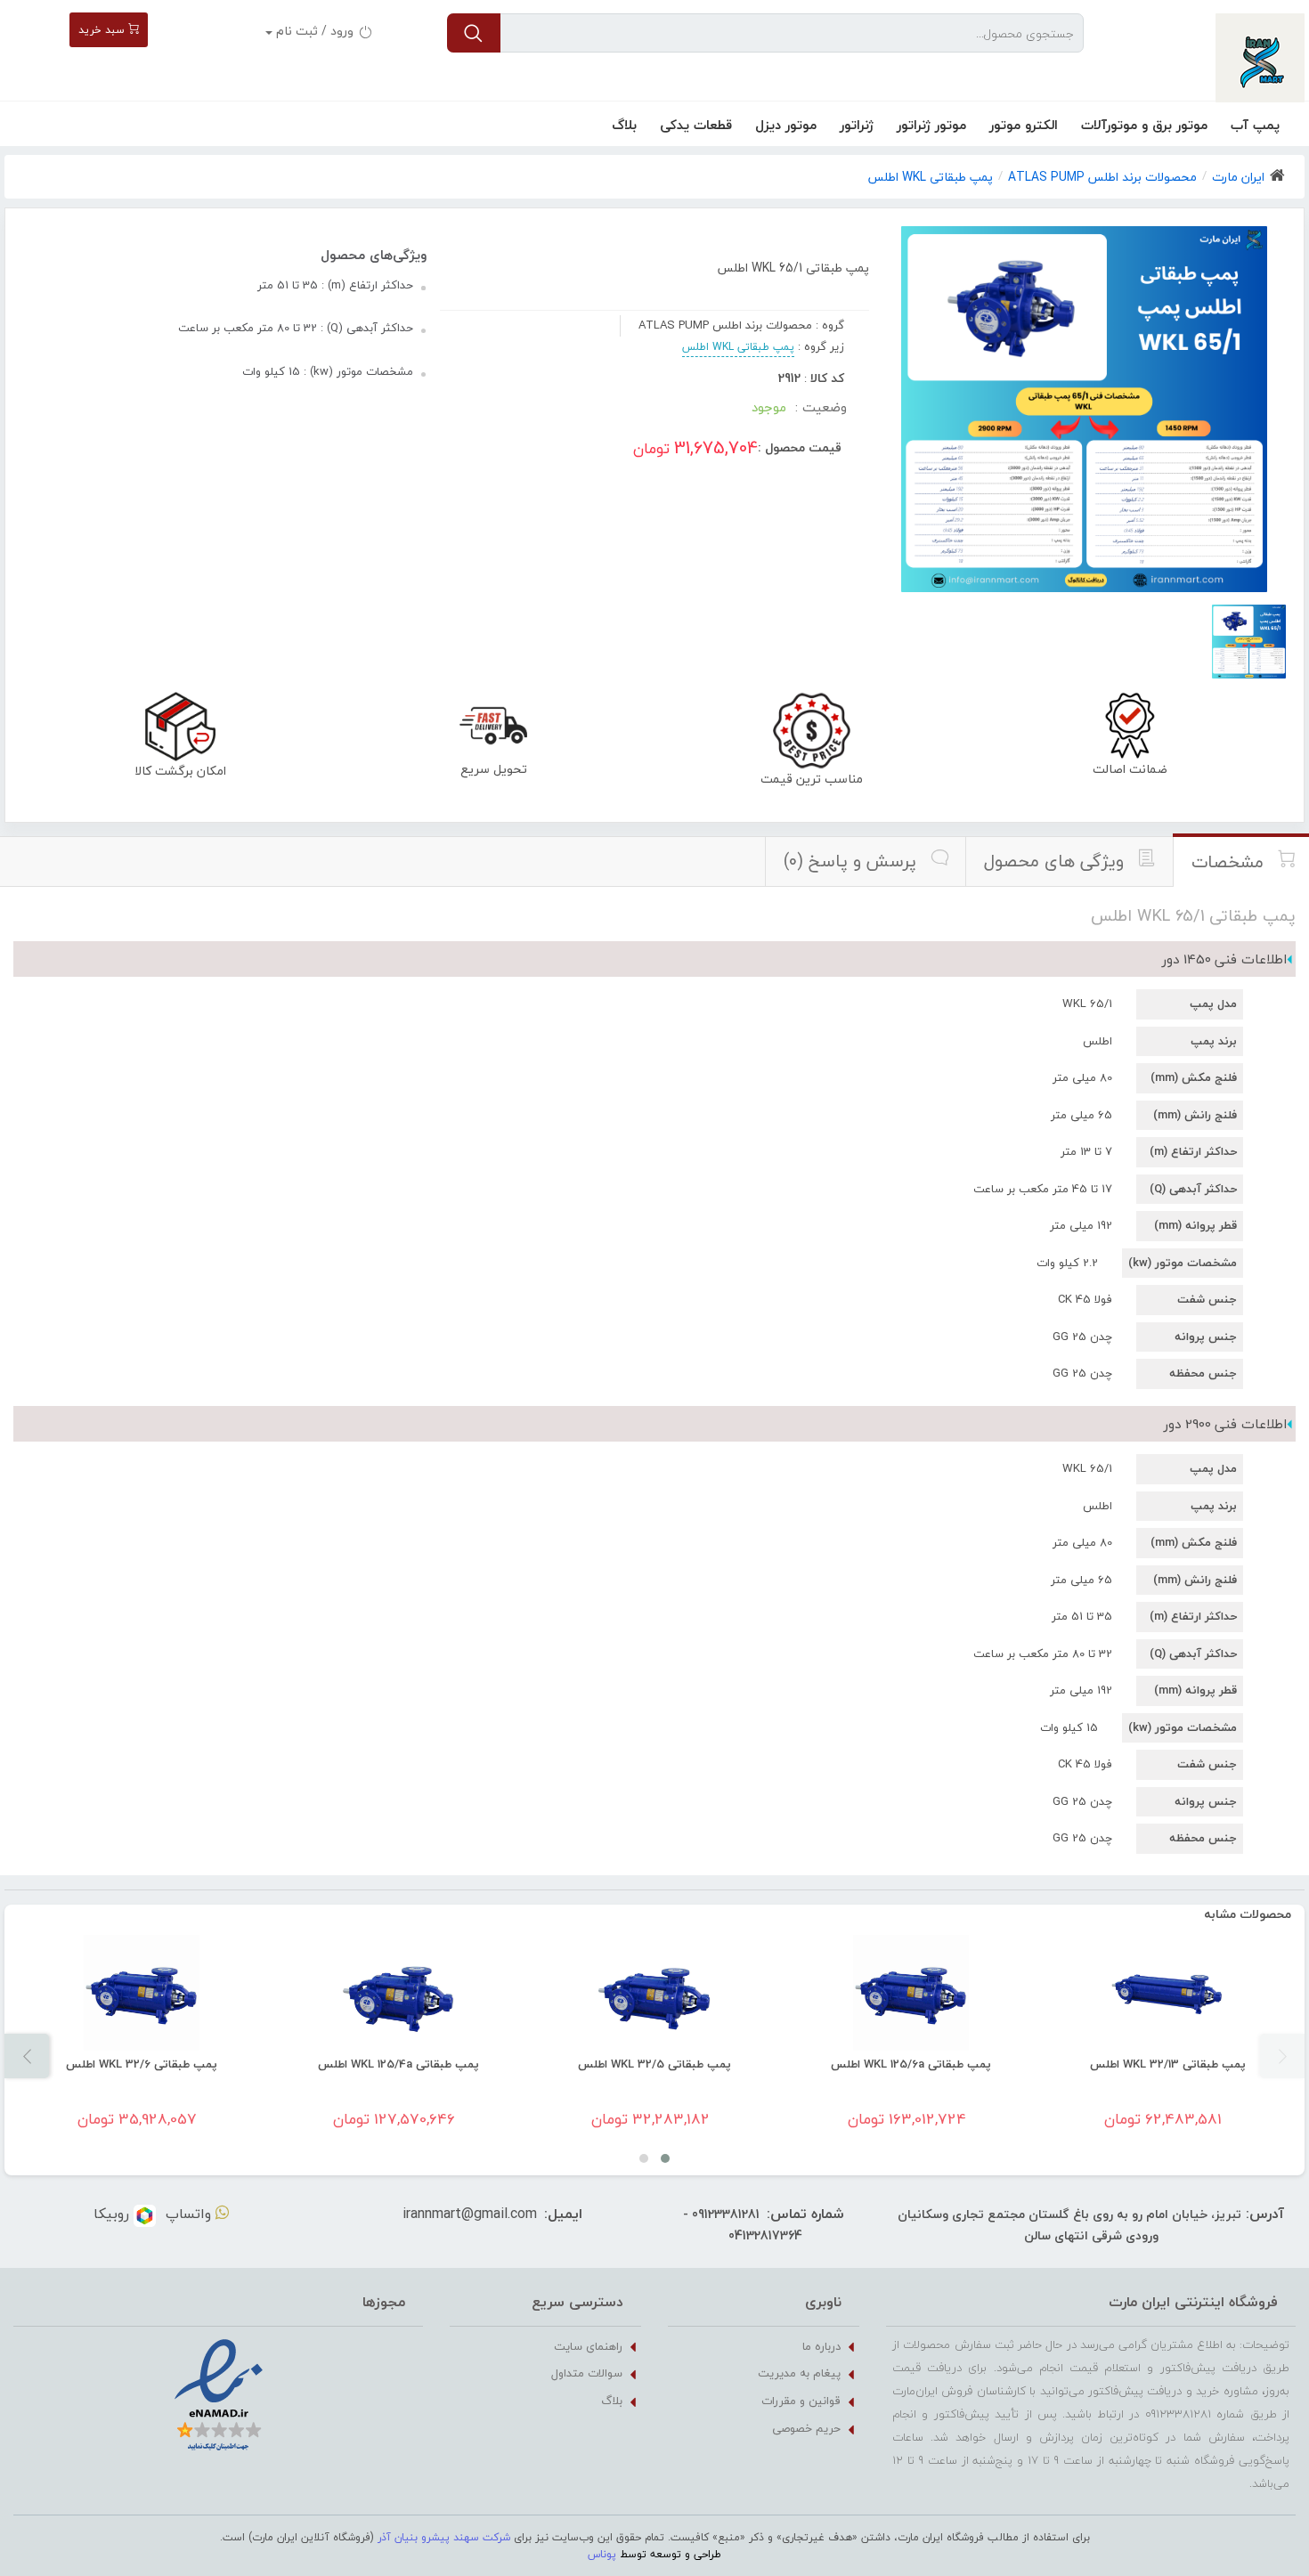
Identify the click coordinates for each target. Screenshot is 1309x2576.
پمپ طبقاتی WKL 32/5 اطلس (654, 2064)
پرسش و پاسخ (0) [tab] (852, 861)
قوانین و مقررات (801, 2401)
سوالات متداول (587, 2373)
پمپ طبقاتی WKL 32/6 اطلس (142, 2064)
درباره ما (821, 2346)
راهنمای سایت (588, 2346)
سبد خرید (103, 30)
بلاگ (624, 125)
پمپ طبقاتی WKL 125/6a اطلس (911, 2064)
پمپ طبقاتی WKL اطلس (738, 347)
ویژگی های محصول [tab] (1056, 861)
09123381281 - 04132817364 (743, 2225)
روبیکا (114, 2214)
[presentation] (1282, 2056)
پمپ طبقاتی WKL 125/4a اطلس (398, 2064)
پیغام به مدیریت (799, 2373)
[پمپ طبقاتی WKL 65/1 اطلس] (1249, 642)
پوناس (602, 2554)
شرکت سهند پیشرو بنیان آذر (444, 2537)
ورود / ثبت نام (315, 31)
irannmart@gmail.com (470, 2214)
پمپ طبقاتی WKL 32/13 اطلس (1168, 2064)
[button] (665, 2158)
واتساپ (191, 2214)
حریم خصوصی (806, 2428)
